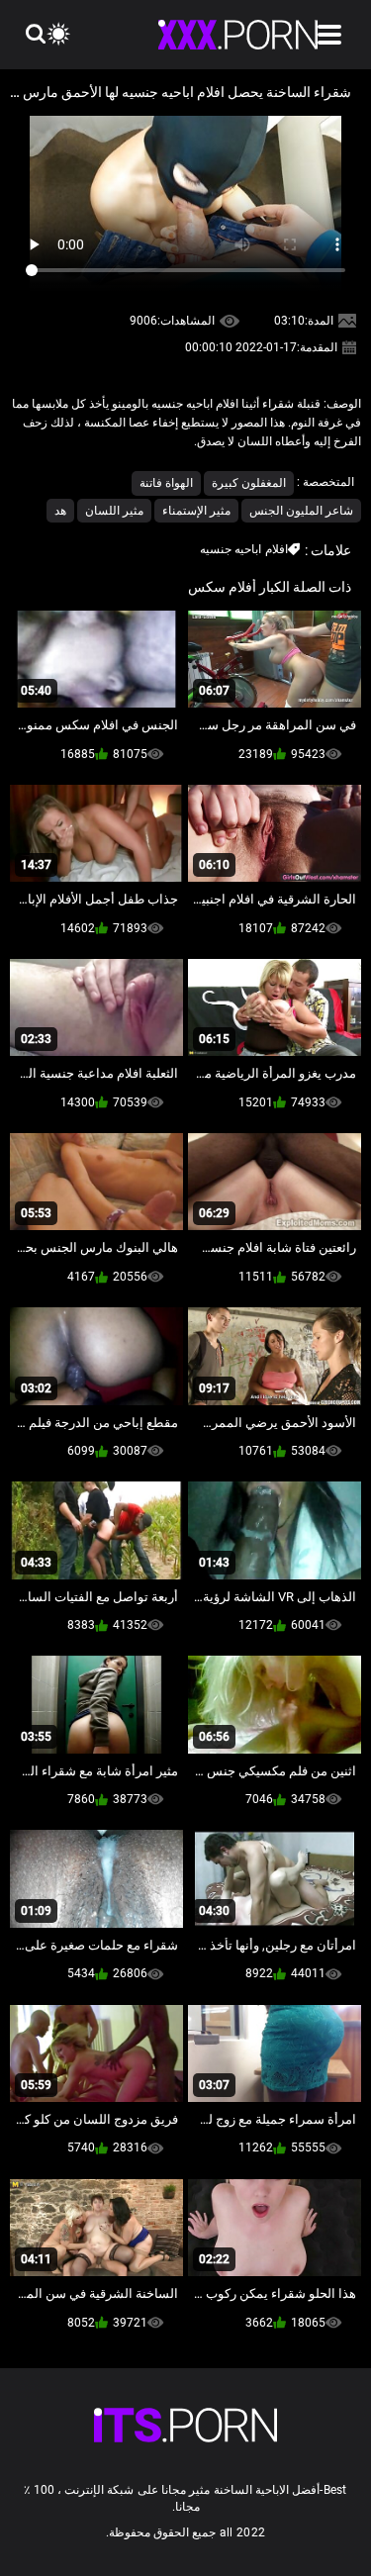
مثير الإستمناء (196, 511)
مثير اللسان (114, 511)
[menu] (329, 35)
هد (60, 511)
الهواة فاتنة (166, 483)
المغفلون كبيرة (249, 483)
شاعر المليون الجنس (301, 511)
